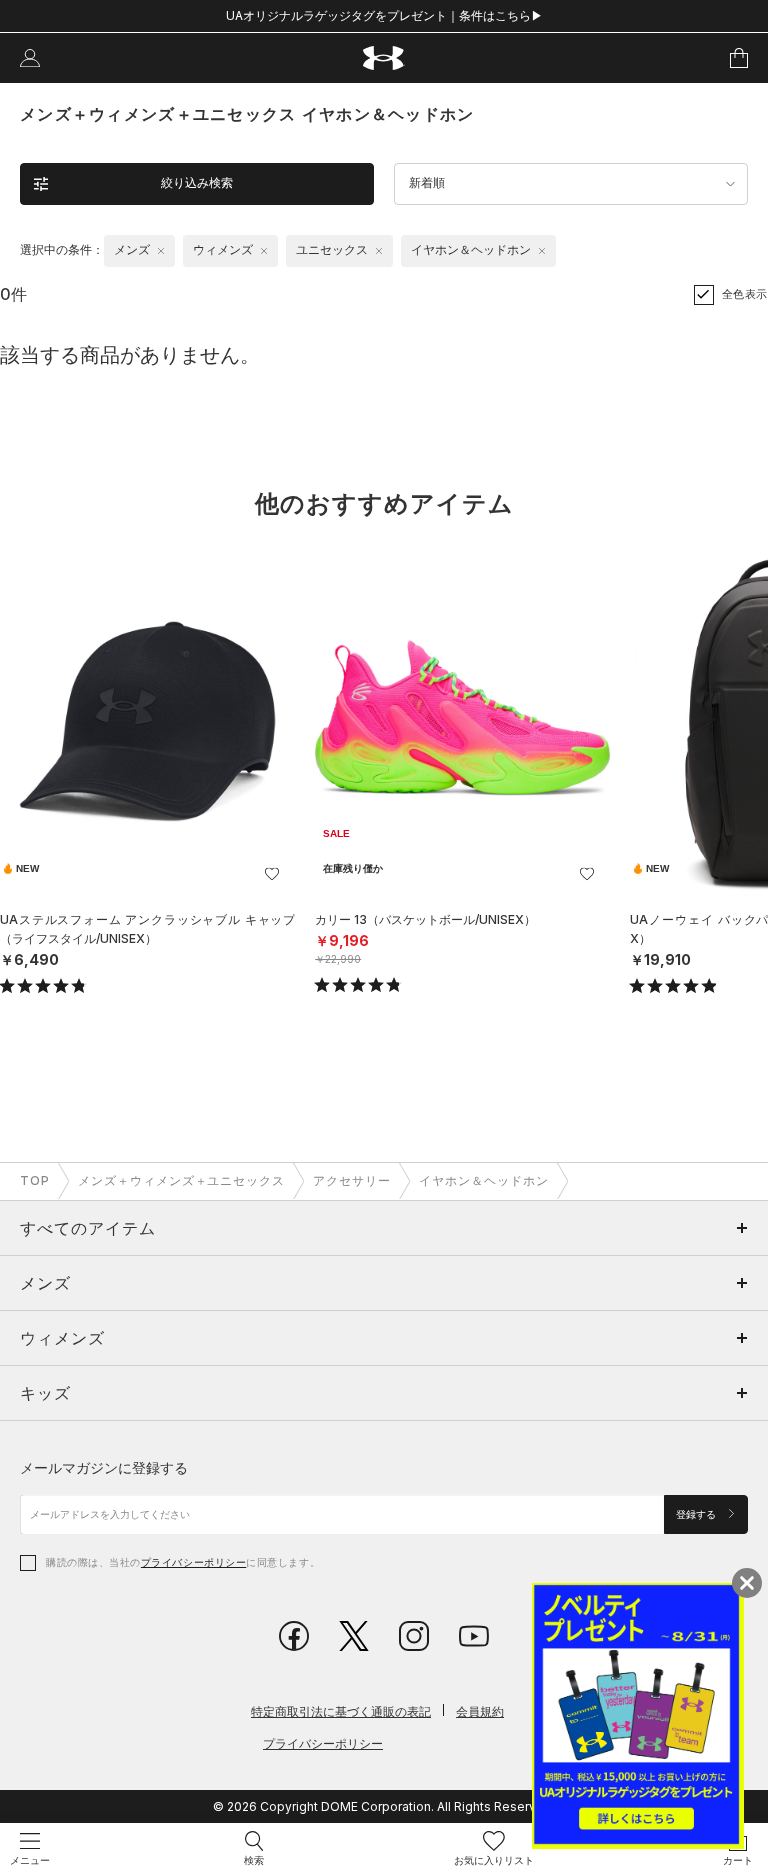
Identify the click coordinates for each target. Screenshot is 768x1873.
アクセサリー (352, 1180)
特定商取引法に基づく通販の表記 (341, 1711)
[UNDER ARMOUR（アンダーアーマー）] (384, 58)
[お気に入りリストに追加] (272, 874)
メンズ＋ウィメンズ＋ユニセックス (181, 1180)
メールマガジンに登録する (104, 1467)
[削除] (161, 251)
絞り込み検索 (197, 183)
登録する (697, 1514)
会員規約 (480, 1711)
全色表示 (745, 294)
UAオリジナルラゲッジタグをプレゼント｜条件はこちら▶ (384, 15)
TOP (35, 1180)
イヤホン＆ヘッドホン (484, 1180)
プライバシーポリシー (193, 1562)
